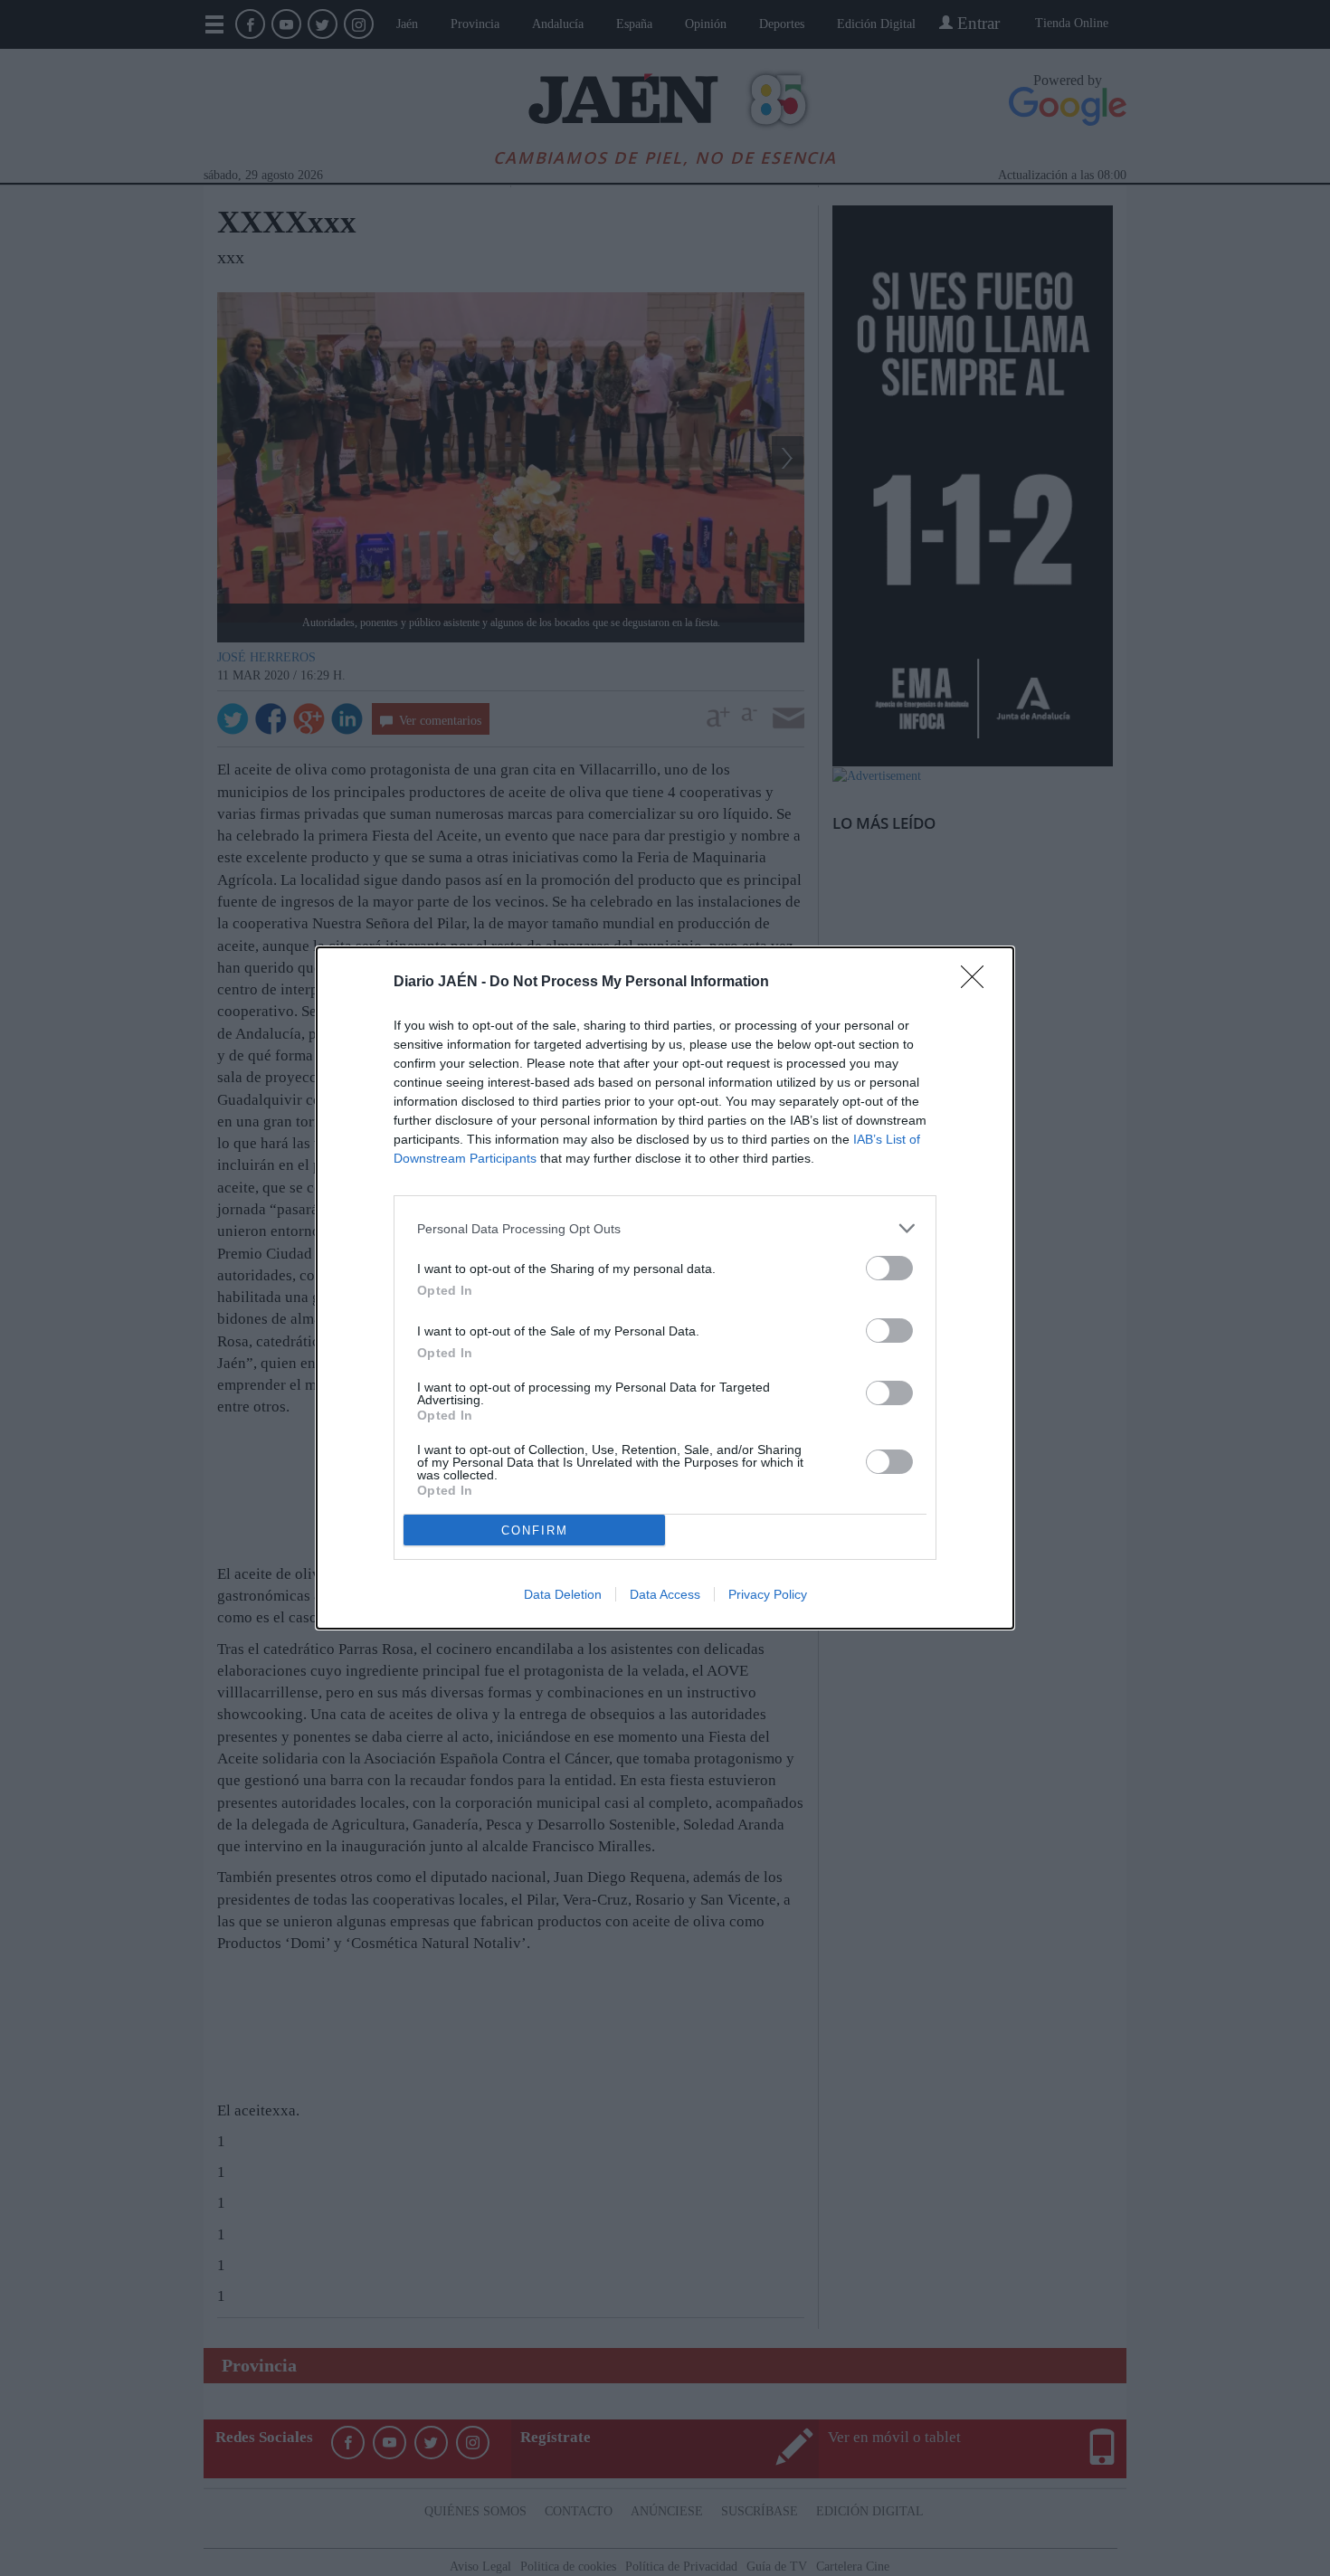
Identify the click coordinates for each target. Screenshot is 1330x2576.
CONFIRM (535, 1530)
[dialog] (665, 1288)
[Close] (978, 983)
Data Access (665, 1594)
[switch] (889, 1268)
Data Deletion (563, 1594)
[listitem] (665, 1228)
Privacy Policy (768, 1594)
